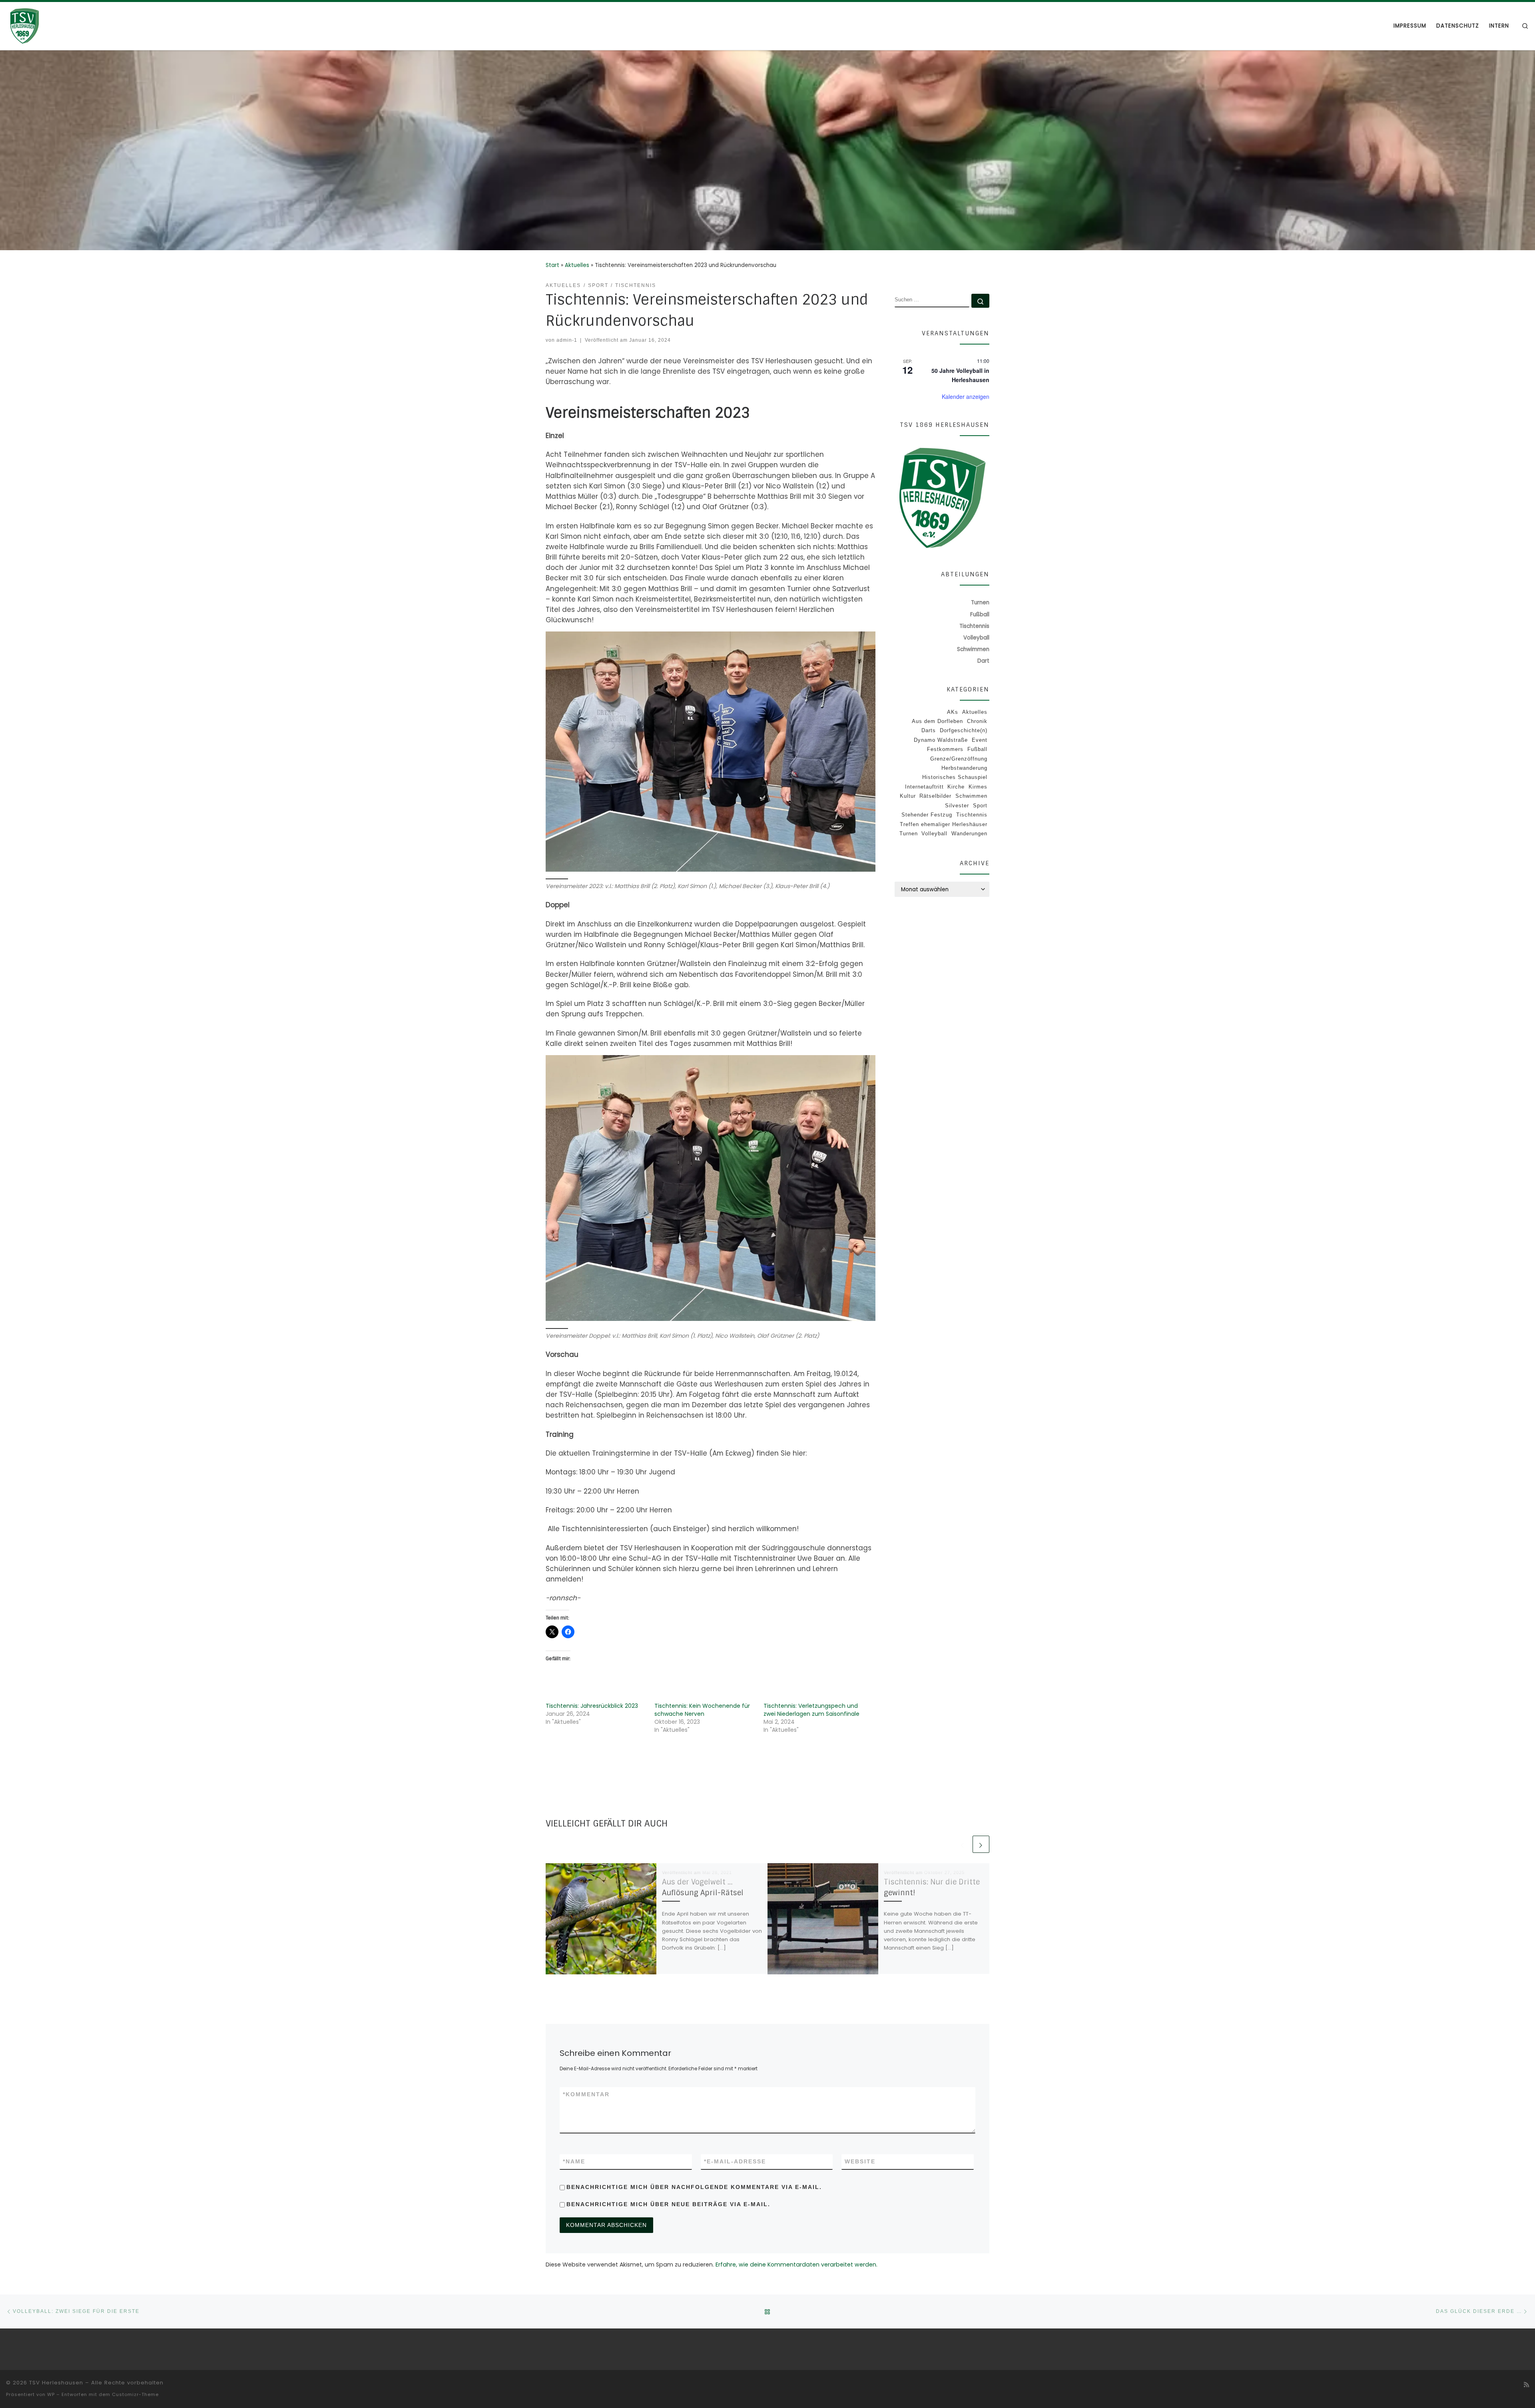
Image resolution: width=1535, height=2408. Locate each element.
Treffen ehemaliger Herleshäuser (944, 824)
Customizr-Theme (135, 2394)
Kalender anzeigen (966, 396)
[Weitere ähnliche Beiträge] (981, 1844)
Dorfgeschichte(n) (964, 730)
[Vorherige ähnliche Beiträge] (963, 1844)
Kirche (956, 787)
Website (860, 2161)
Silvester (957, 806)
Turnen (909, 834)
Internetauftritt (924, 787)
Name (574, 2161)
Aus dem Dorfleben (937, 721)
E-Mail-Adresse (735, 2161)
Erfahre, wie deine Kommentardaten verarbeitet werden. (796, 2265)
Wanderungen (969, 834)
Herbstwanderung (964, 768)
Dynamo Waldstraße (941, 740)
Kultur (908, 796)
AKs (953, 712)
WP (51, 2394)
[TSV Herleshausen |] (56, 25)
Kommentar (586, 2094)
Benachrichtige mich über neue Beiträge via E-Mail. (668, 2204)
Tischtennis (972, 815)
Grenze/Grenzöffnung (959, 759)
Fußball (977, 749)
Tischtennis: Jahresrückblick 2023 (592, 1706)
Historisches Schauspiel (955, 777)
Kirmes (978, 787)
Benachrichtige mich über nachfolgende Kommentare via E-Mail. (694, 2187)
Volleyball (934, 834)
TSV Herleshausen (56, 2383)
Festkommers (945, 749)
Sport (980, 806)
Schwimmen (971, 796)
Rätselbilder (935, 796)
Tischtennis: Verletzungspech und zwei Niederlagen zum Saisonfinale (811, 1710)
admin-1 (567, 340)
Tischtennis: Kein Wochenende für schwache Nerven (702, 1710)
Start (552, 265)
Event (980, 740)
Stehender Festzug (927, 815)
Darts (929, 730)
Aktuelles (577, 265)
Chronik (977, 721)
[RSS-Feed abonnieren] (1526, 2385)
